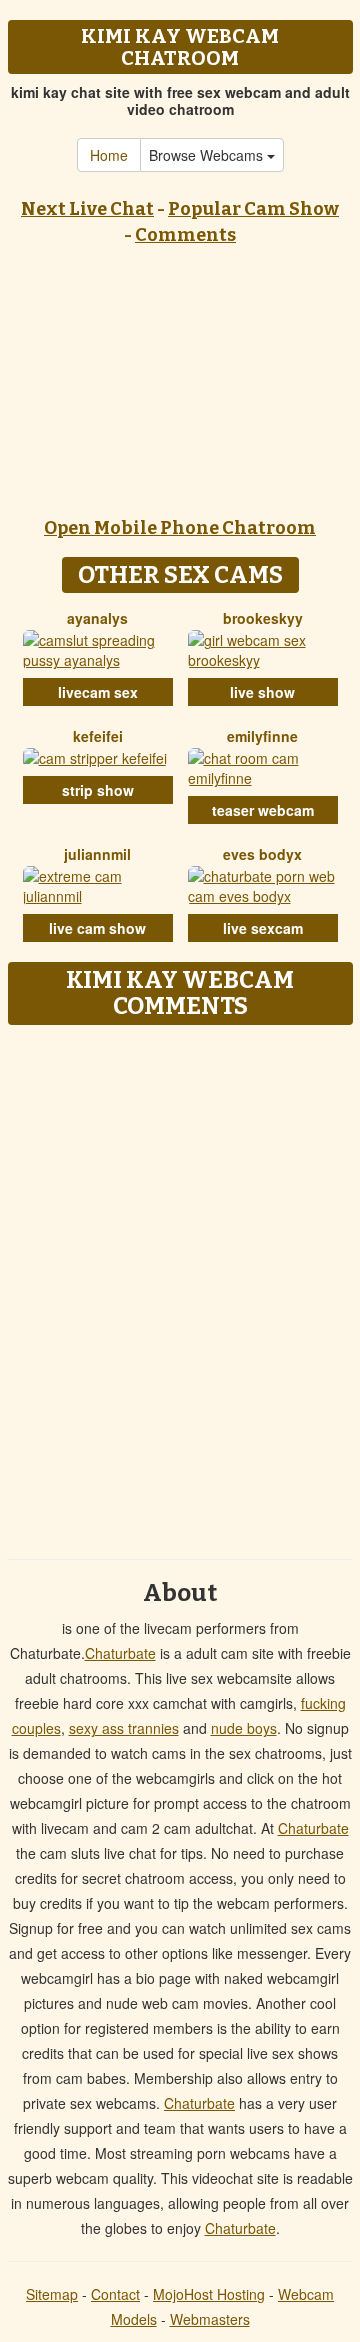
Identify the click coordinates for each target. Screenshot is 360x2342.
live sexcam (263, 928)
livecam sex (98, 692)
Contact (115, 2294)
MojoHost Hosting (209, 2294)
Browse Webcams (208, 155)
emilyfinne (262, 736)
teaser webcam (263, 810)
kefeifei (98, 736)
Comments (185, 235)
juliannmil (97, 854)
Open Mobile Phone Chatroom (180, 528)
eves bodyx (262, 854)
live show (262, 692)
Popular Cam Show (253, 209)
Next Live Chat (87, 209)
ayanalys (97, 618)
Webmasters (210, 2319)
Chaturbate (120, 1653)
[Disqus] (180, 1285)
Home (109, 155)
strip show (98, 790)
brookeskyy (263, 618)
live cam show (97, 928)
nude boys (244, 1728)
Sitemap (52, 2294)
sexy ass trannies (124, 1728)
